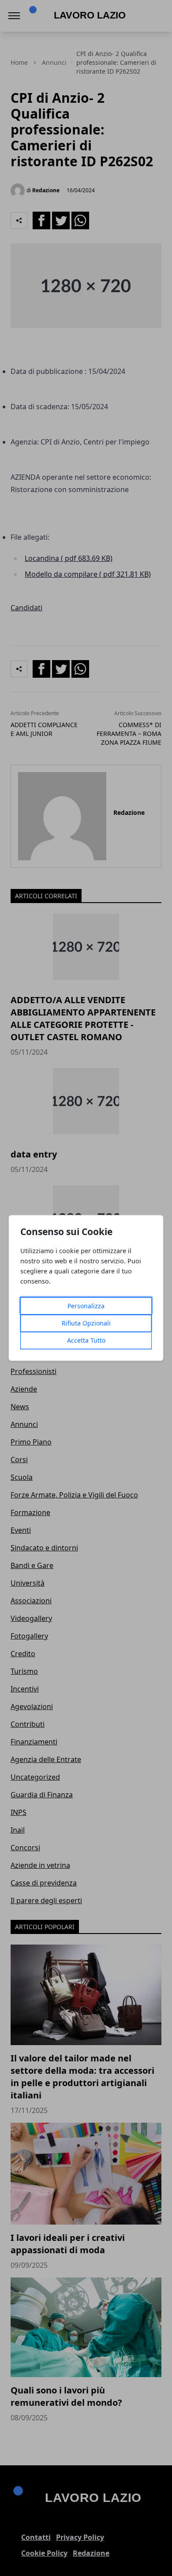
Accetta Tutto (86, 1341)
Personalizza (86, 1306)
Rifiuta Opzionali (86, 1323)
